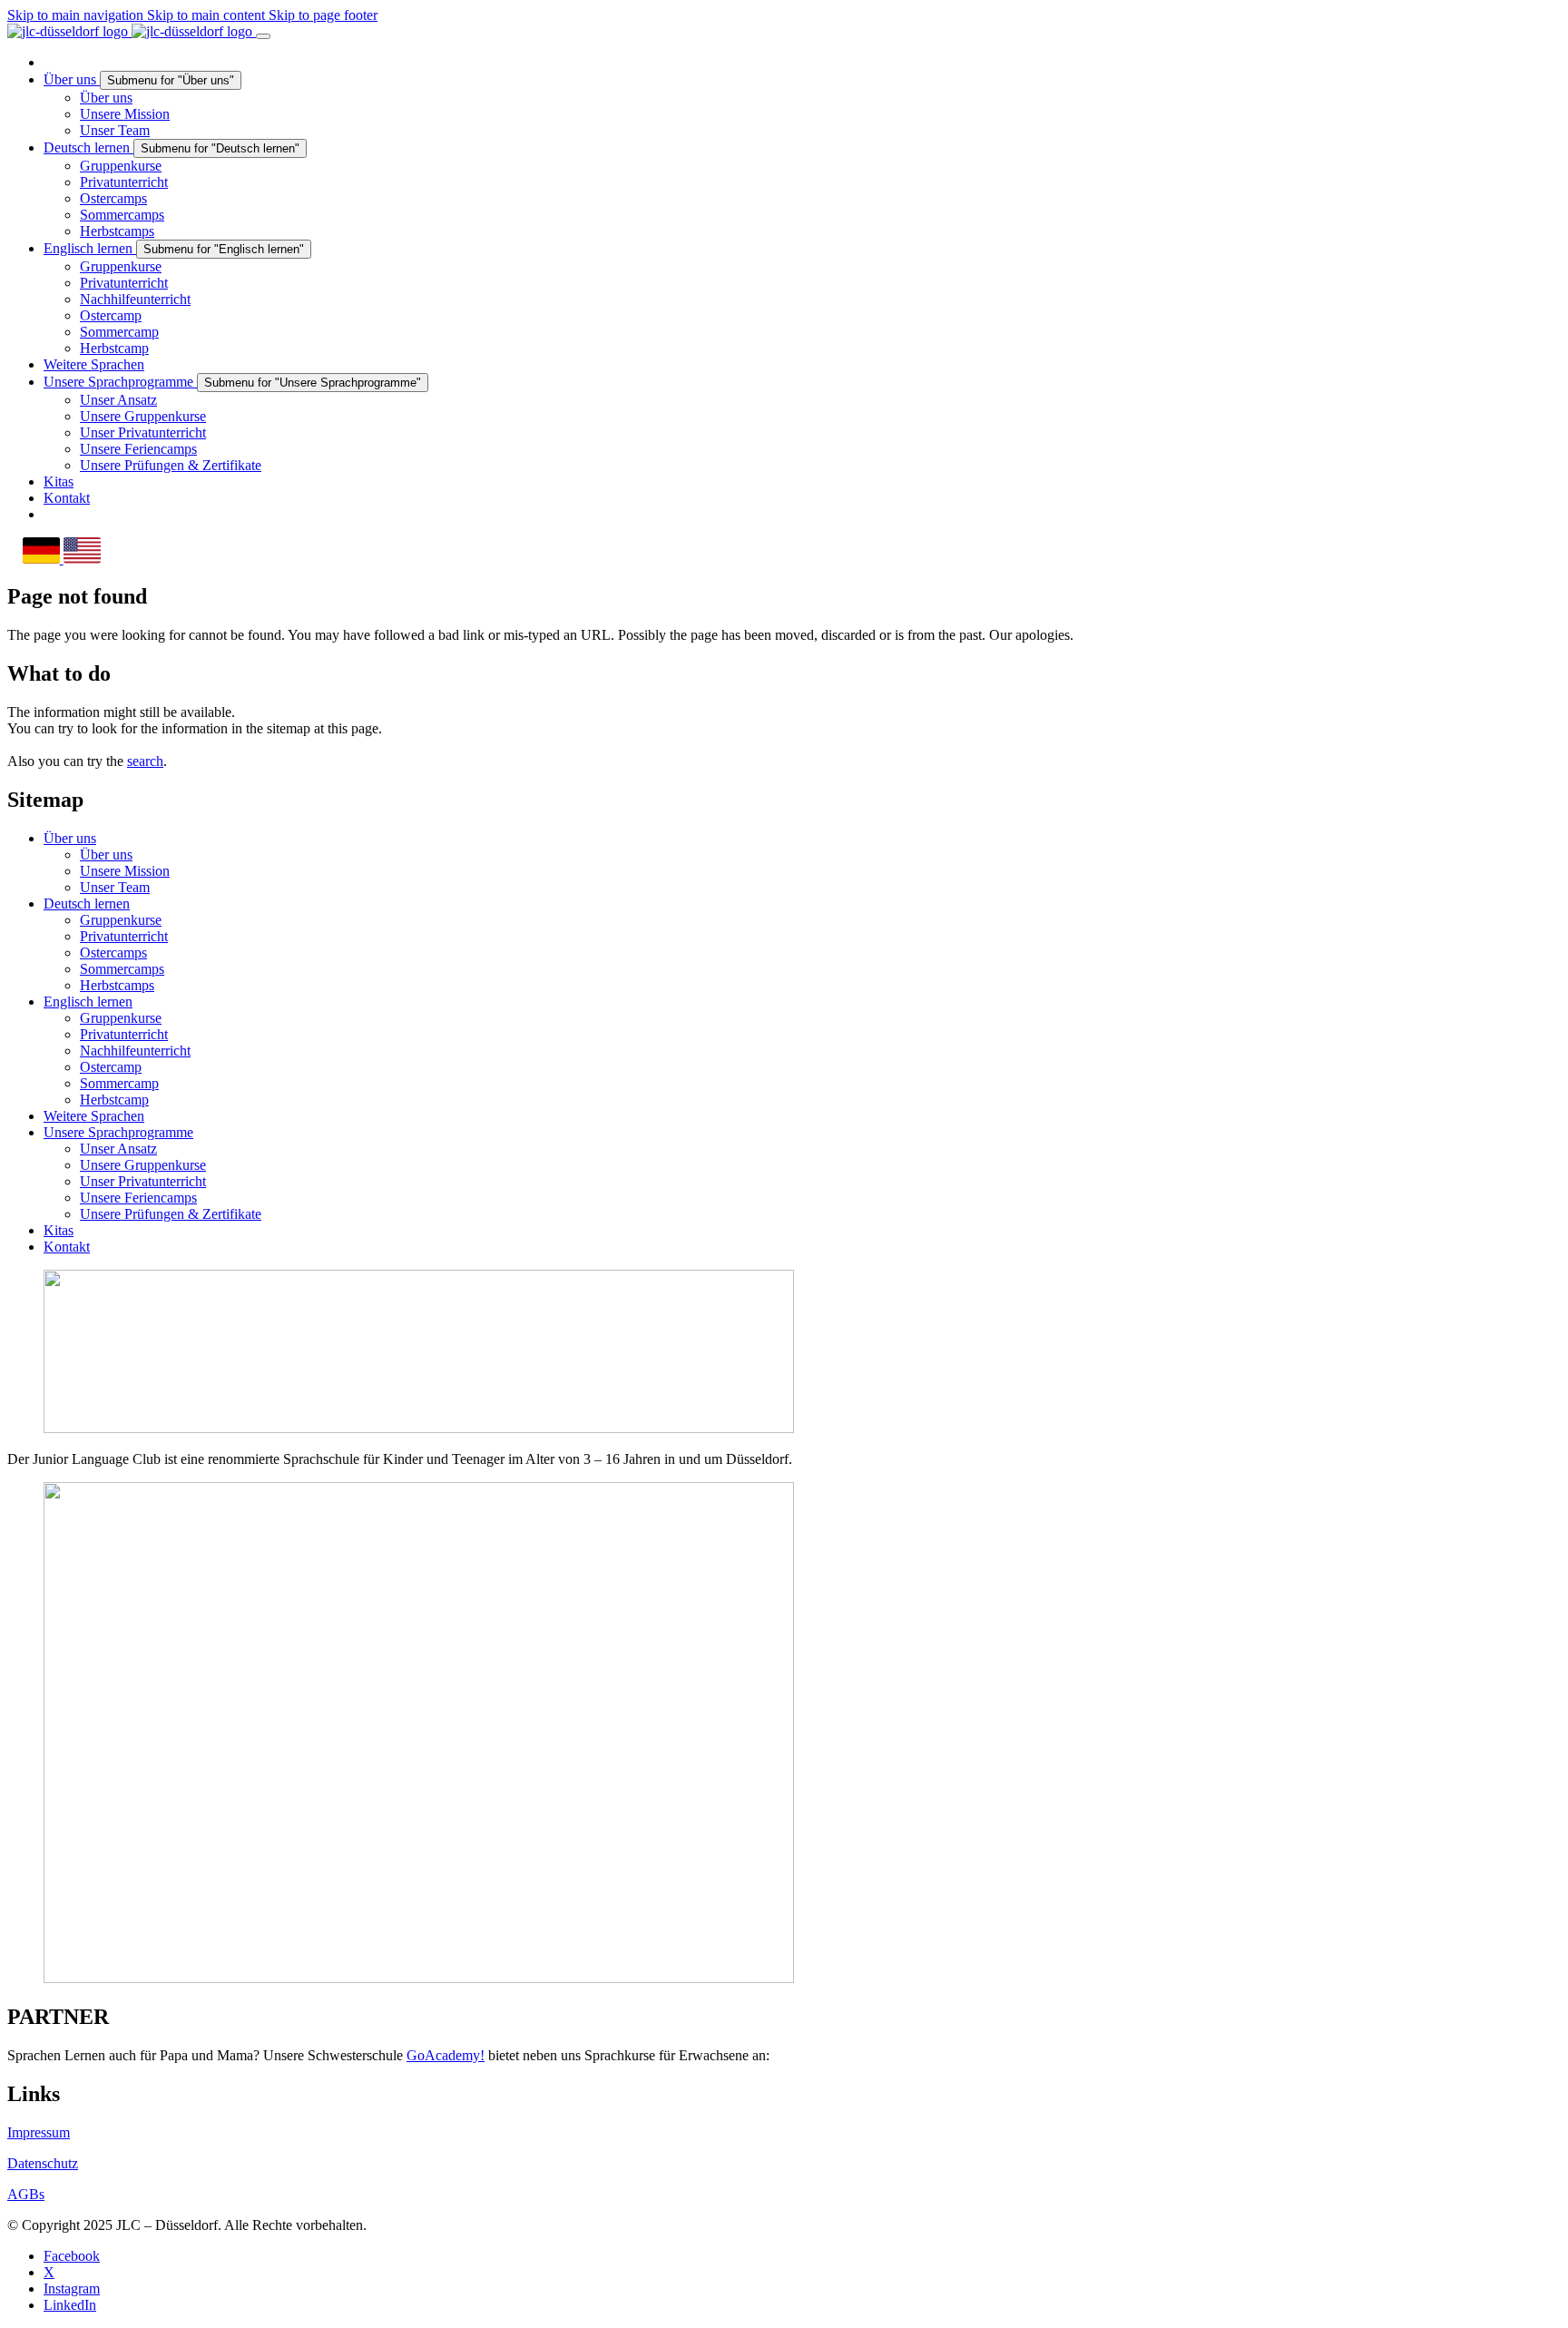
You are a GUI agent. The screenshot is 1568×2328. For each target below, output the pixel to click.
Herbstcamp (114, 1100)
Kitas (59, 1230)
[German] (43, 559)
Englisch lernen (88, 1002)
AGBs (26, 2194)
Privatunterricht (124, 936)
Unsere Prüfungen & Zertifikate (171, 1214)
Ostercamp (111, 1067)
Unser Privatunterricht (143, 1181)
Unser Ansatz (118, 1149)
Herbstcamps (117, 985)
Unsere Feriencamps (138, 1198)
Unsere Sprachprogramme (118, 1132)
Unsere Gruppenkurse (143, 1165)
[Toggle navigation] (263, 36)
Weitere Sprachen (94, 1116)
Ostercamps (113, 953)
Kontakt (67, 1247)
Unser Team (115, 887)
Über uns (70, 838)
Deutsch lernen (87, 904)
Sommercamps (122, 969)
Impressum (39, 2132)
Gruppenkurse (121, 920)
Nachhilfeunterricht (135, 1051)
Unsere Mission (125, 871)
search (145, 761)
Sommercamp (119, 1083)
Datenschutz (43, 2163)
